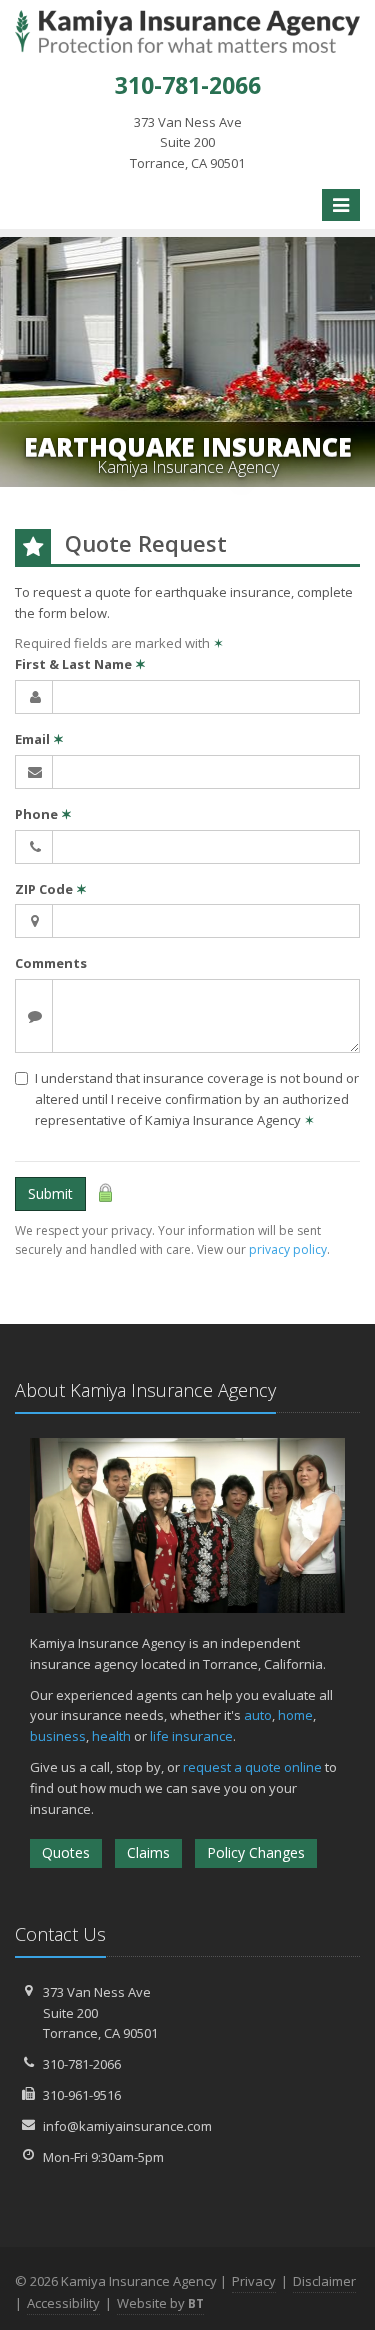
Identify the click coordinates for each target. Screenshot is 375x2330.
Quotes (66, 1852)
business (58, 1736)
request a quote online (252, 1767)
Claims (148, 1852)
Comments (51, 963)
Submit (50, 1193)
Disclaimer (324, 2281)
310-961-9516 (82, 2095)
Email (39, 739)
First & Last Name (80, 664)
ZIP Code (51, 889)
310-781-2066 (82, 2064)
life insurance (191, 1736)
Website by (160, 2303)
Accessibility (63, 2303)
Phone (43, 814)
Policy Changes (256, 1852)
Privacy (254, 2281)
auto (258, 1715)
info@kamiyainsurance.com (127, 2126)
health (111, 1736)
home (295, 1715)
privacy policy (288, 1249)
